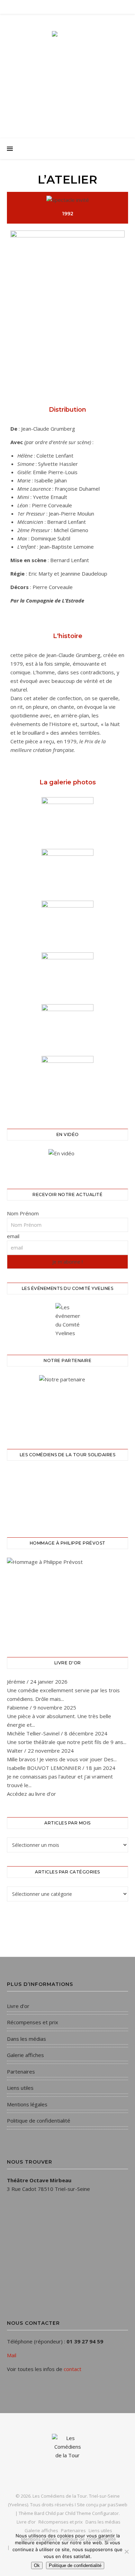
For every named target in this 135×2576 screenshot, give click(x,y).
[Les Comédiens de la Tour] (67, 70)
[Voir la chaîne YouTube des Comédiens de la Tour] (67, 1160)
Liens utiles (20, 2088)
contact (73, 2369)
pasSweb (118, 2505)
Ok (37, 2565)
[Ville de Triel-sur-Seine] (67, 1403)
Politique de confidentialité (39, 2120)
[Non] (126, 2551)
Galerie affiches (25, 2055)
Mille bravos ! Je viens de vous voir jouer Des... (62, 1759)
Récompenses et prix (33, 2022)
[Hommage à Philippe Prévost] (67, 1599)
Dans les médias (26, 2039)
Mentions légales (27, 2104)
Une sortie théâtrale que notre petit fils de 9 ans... (67, 1742)
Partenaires (21, 2071)
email (13, 1236)
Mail (12, 2355)
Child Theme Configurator (92, 2513)
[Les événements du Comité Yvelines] (67, 1320)
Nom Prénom (23, 1213)
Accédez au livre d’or (31, 1794)
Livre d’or (18, 2006)
